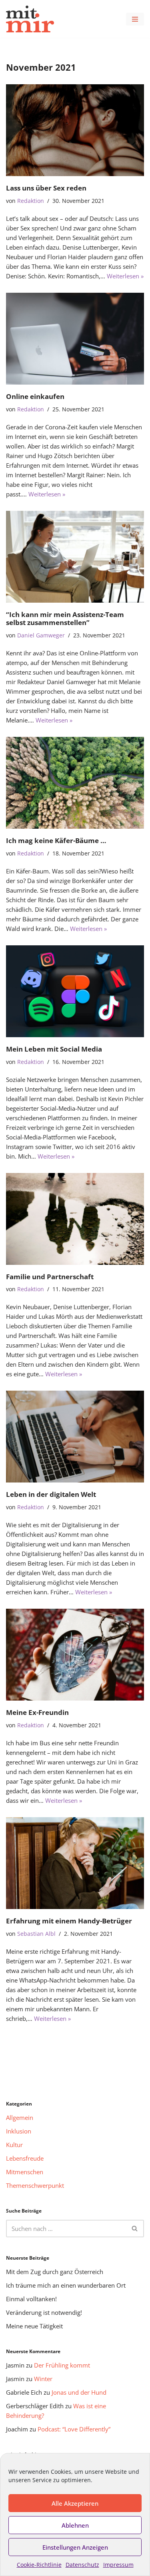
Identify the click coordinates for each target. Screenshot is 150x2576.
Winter (43, 2379)
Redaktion (31, 201)
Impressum (118, 2565)
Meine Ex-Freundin (37, 1712)
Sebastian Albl (36, 1934)
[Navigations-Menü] (135, 19)
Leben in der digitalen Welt (51, 1494)
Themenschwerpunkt (35, 2185)
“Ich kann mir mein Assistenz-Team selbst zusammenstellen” (65, 618)
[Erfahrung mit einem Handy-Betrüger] (75, 1863)
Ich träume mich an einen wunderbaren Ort (66, 2285)
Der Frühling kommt (62, 2365)
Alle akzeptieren (75, 2503)
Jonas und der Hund (79, 2392)
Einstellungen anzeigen (75, 2547)
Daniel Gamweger (41, 635)
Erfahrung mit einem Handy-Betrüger (69, 1921)
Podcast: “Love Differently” (74, 2429)
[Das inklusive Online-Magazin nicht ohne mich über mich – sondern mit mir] (30, 19)
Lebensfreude (25, 2158)
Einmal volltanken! (31, 2299)
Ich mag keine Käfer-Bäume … (56, 840)
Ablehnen (75, 2525)
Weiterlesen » (125, 276)
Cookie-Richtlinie (39, 2565)
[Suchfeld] (135, 2229)
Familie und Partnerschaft (50, 1277)
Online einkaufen (35, 396)
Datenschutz (82, 2565)
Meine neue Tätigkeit (34, 2326)
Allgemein (20, 2118)
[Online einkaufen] (75, 339)
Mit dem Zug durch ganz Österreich (55, 2272)
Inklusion (19, 2131)
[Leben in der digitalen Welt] (75, 1437)
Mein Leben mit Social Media (54, 1049)
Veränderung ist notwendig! (44, 2312)
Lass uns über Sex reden (46, 188)
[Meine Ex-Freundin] (75, 1655)
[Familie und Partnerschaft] (75, 1219)
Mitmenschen (25, 2172)
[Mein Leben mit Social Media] (75, 991)
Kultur (14, 2145)
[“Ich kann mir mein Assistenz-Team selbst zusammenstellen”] (75, 557)
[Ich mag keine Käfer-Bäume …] (75, 783)
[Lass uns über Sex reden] (75, 130)
